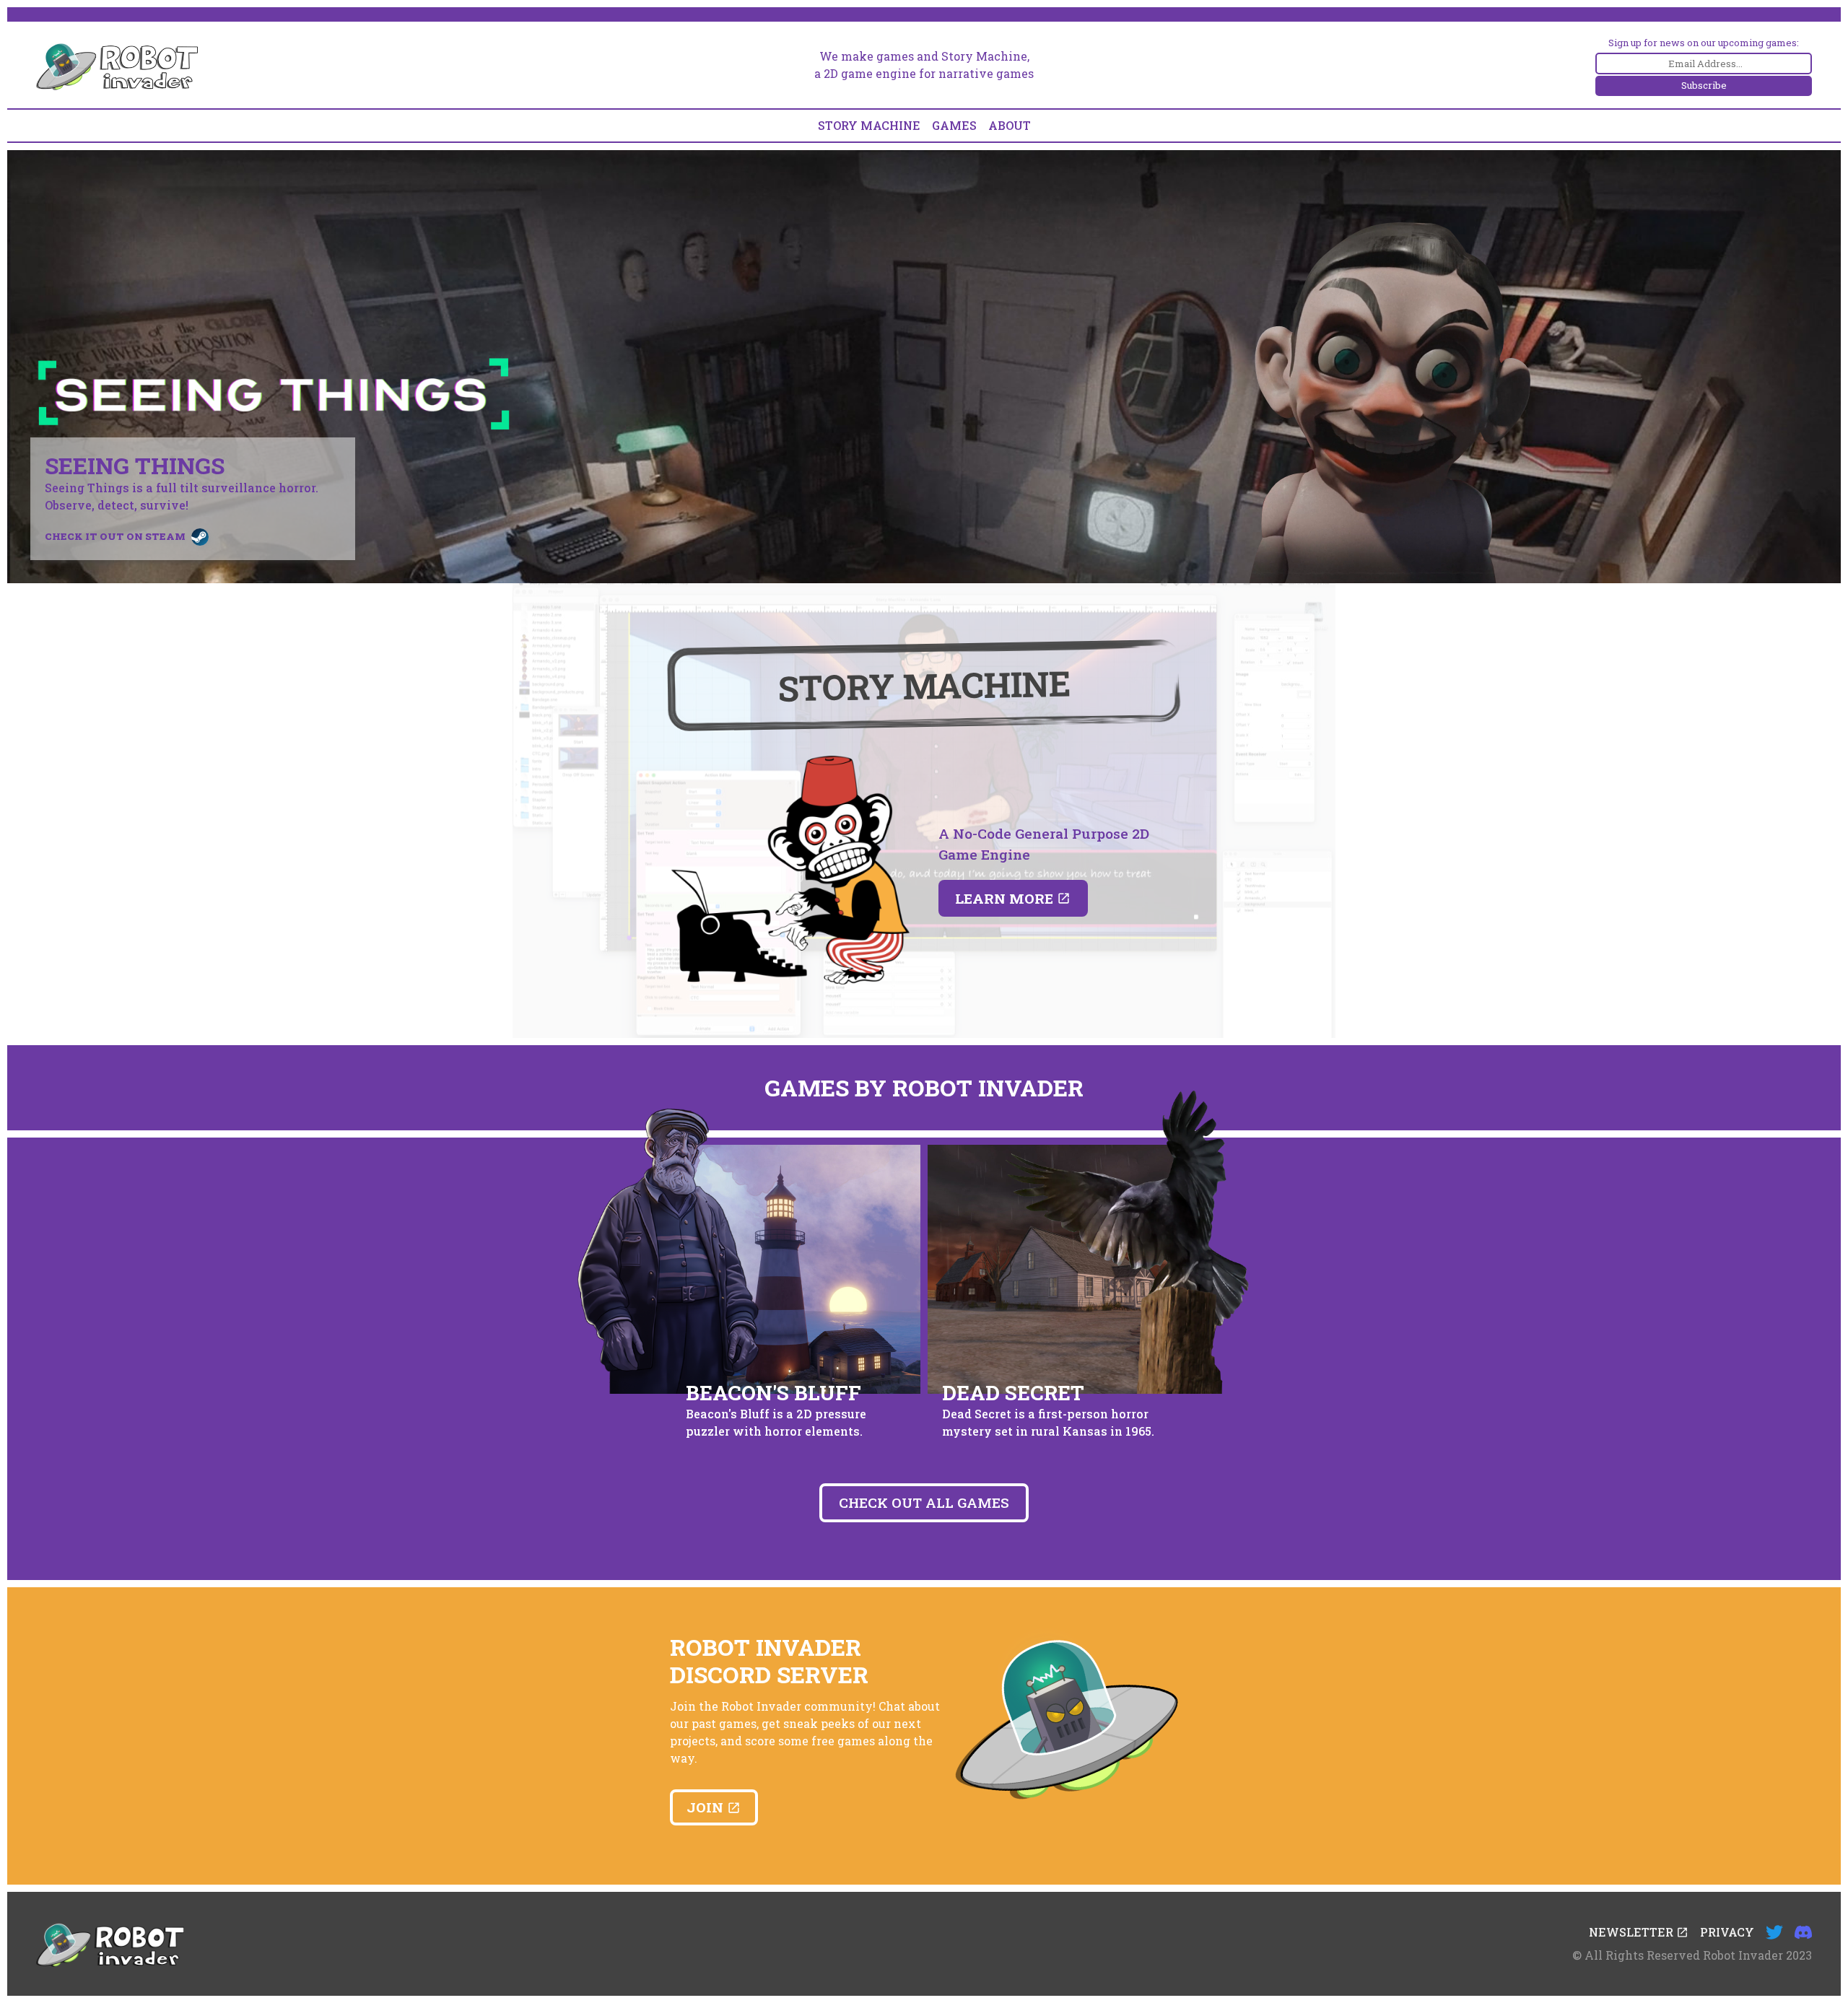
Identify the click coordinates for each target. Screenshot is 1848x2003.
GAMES (954, 125)
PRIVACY (1727, 1932)
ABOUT (1010, 125)
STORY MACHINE (869, 125)
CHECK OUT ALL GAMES (924, 1502)
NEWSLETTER (1633, 1932)
